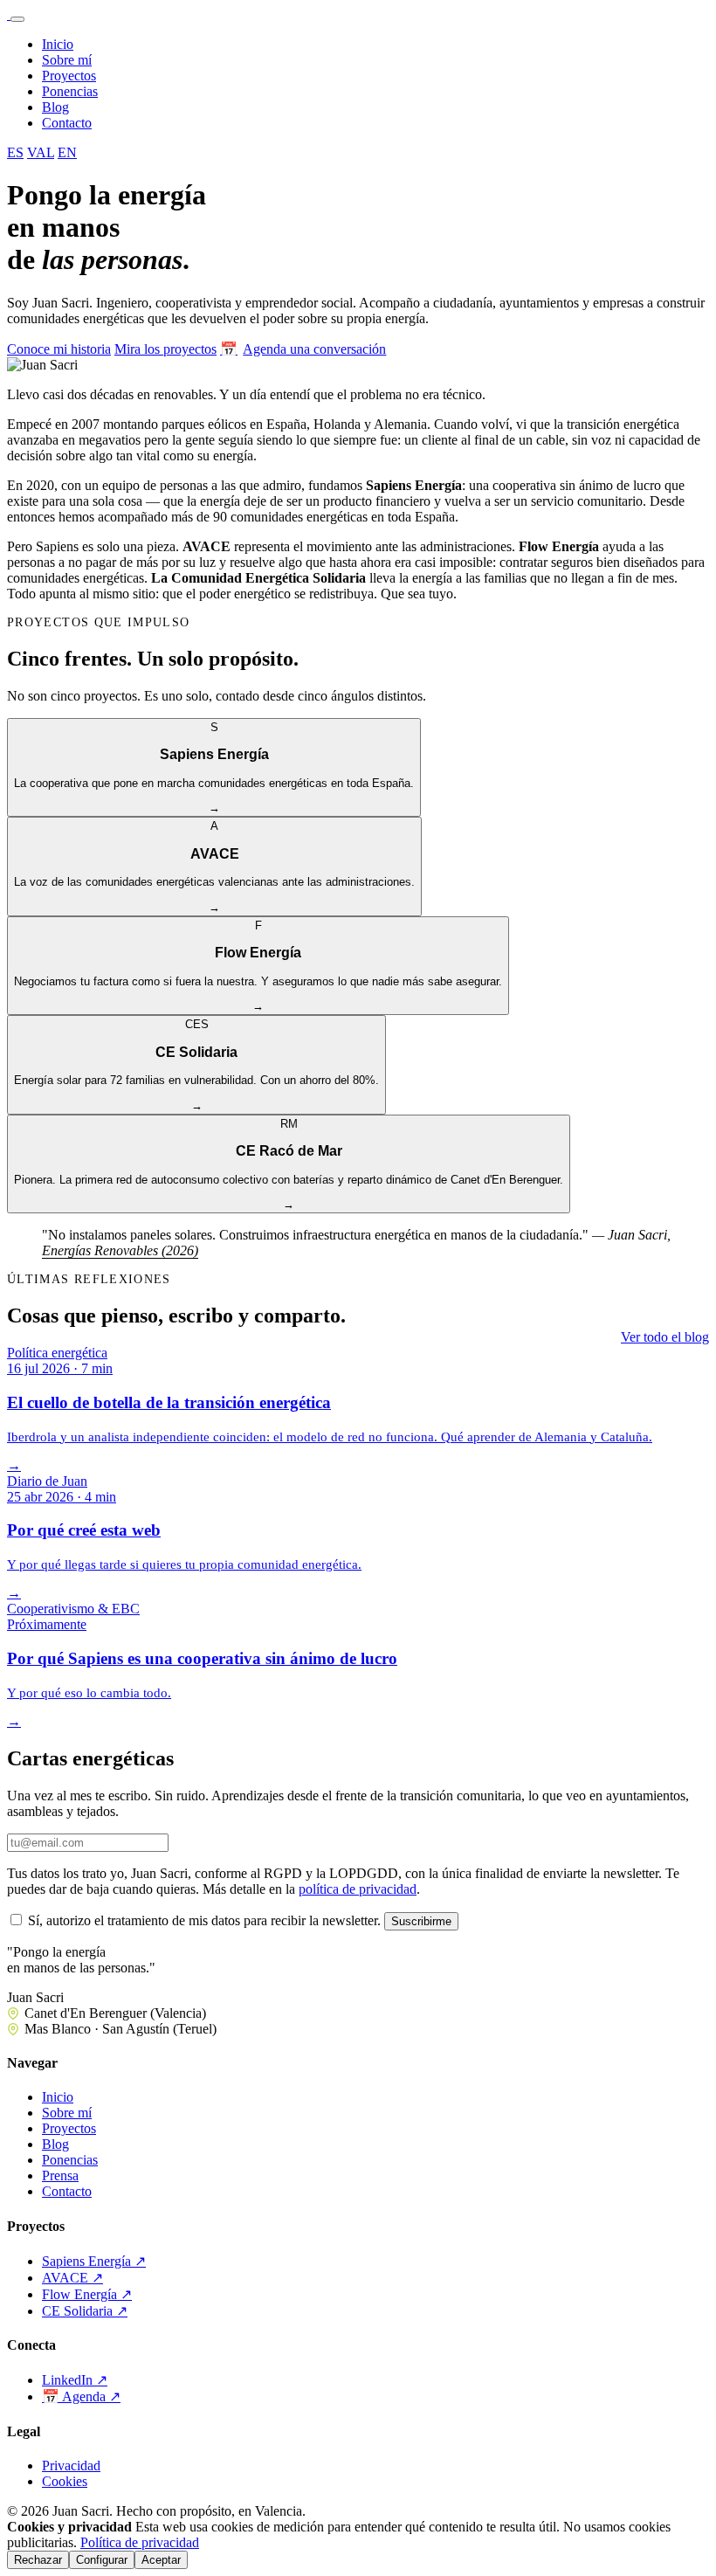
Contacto (67, 123)
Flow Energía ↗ (87, 2294)
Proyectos (69, 76)
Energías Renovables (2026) (120, 1250)
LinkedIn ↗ (75, 2380)
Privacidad (71, 2466)
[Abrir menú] (17, 19)
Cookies (65, 2481)
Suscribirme (421, 1921)
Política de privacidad (140, 2542)
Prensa (60, 2175)
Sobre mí (67, 60)
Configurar (102, 2560)
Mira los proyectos (165, 349)
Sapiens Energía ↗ (94, 2261)
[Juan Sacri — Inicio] (9, 14)
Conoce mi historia (59, 349)
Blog (55, 107)
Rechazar (38, 2560)
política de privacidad (358, 1889)
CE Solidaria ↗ (85, 2311)
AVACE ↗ (72, 2278)
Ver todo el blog (665, 1337)
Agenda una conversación (303, 349)
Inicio (58, 44)
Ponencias (70, 91)
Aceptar (161, 2560)
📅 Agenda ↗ (81, 2396)
